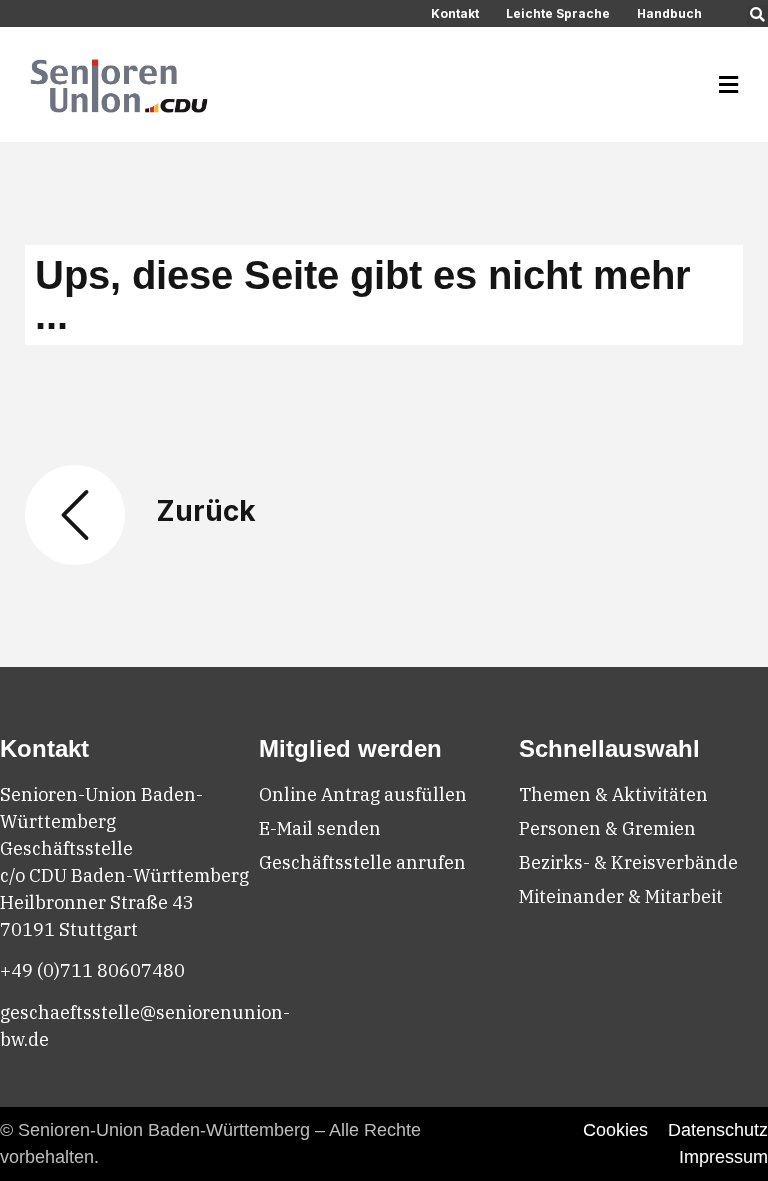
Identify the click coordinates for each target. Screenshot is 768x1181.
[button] (757, 15)
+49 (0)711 (48, 970)
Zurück (206, 511)
